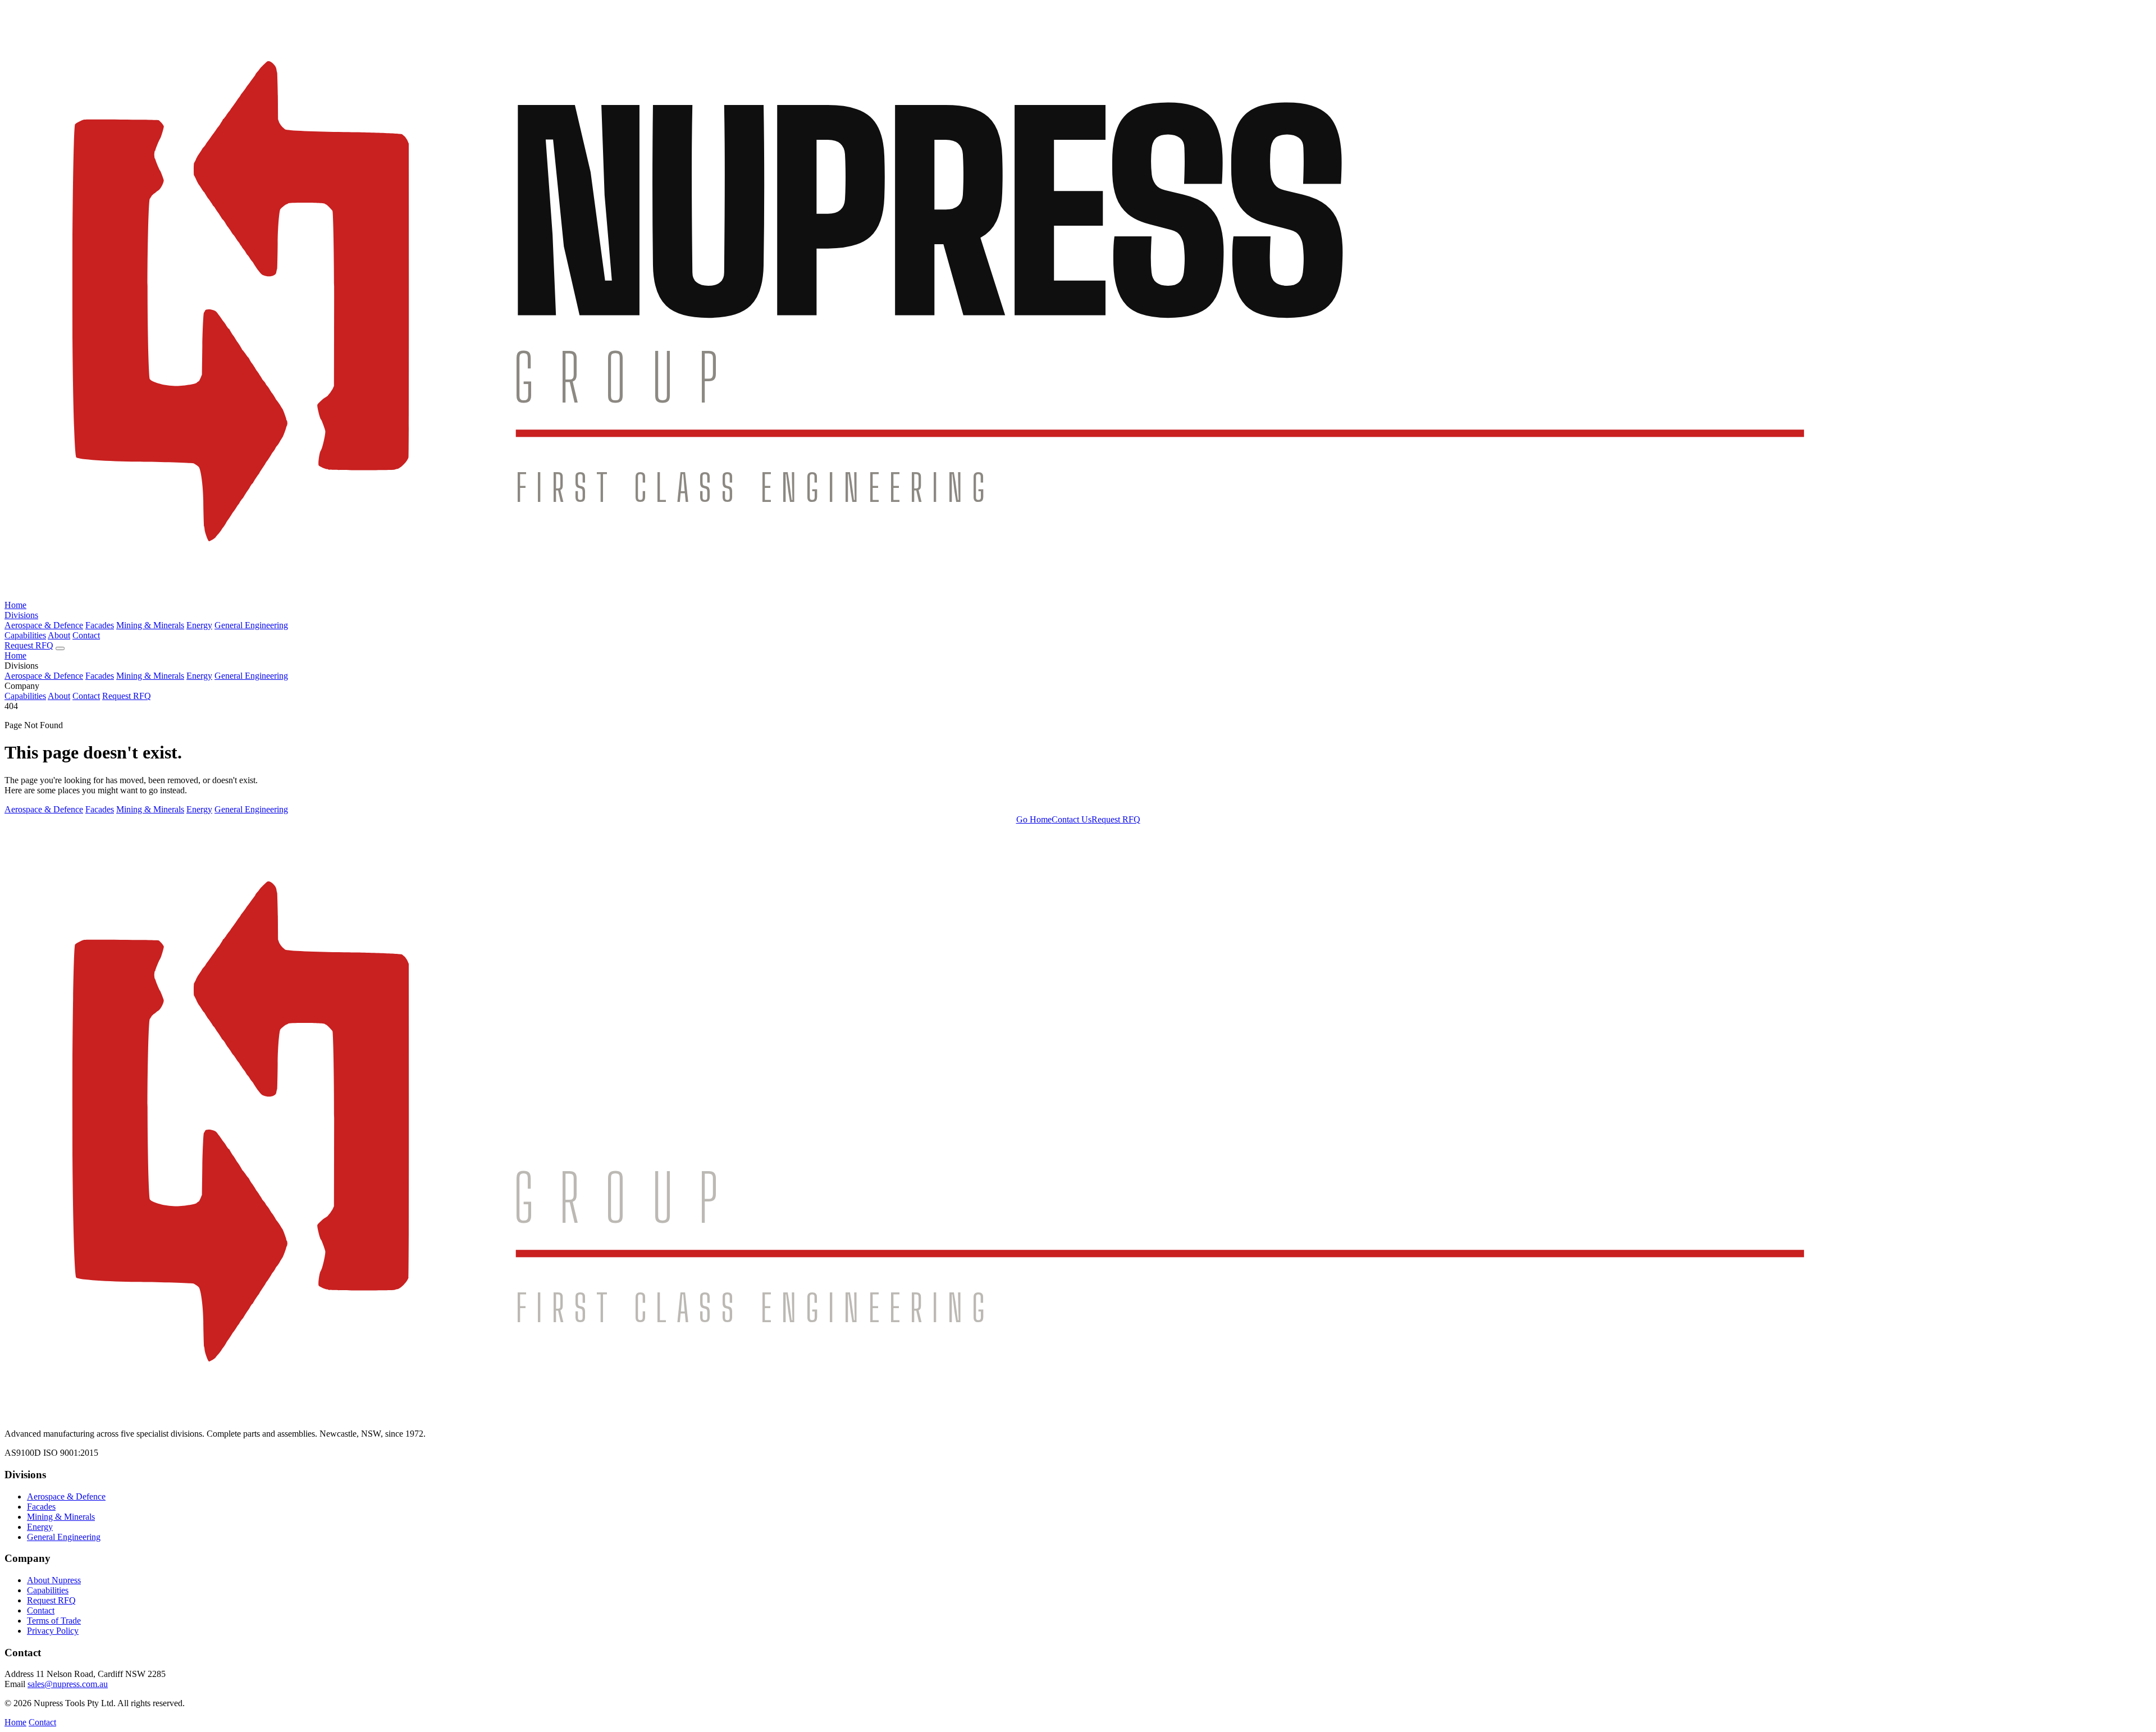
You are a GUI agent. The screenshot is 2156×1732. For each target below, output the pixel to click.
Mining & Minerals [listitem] (150, 809)
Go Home (1034, 819)
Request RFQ (29, 645)
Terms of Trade (54, 1621)
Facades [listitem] (100, 809)
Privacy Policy (53, 1631)
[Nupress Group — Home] (1078, 595)
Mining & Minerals (150, 625)
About (59, 635)
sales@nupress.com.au (68, 1684)
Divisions (21, 615)
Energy (199, 625)
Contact (86, 635)
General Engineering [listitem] (251, 809)
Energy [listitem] (199, 809)
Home (15, 605)
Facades (100, 625)
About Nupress (54, 1580)
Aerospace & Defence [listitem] (44, 809)
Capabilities (25, 635)
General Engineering (251, 625)
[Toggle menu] (60, 648)
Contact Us (1072, 819)
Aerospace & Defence (44, 625)
